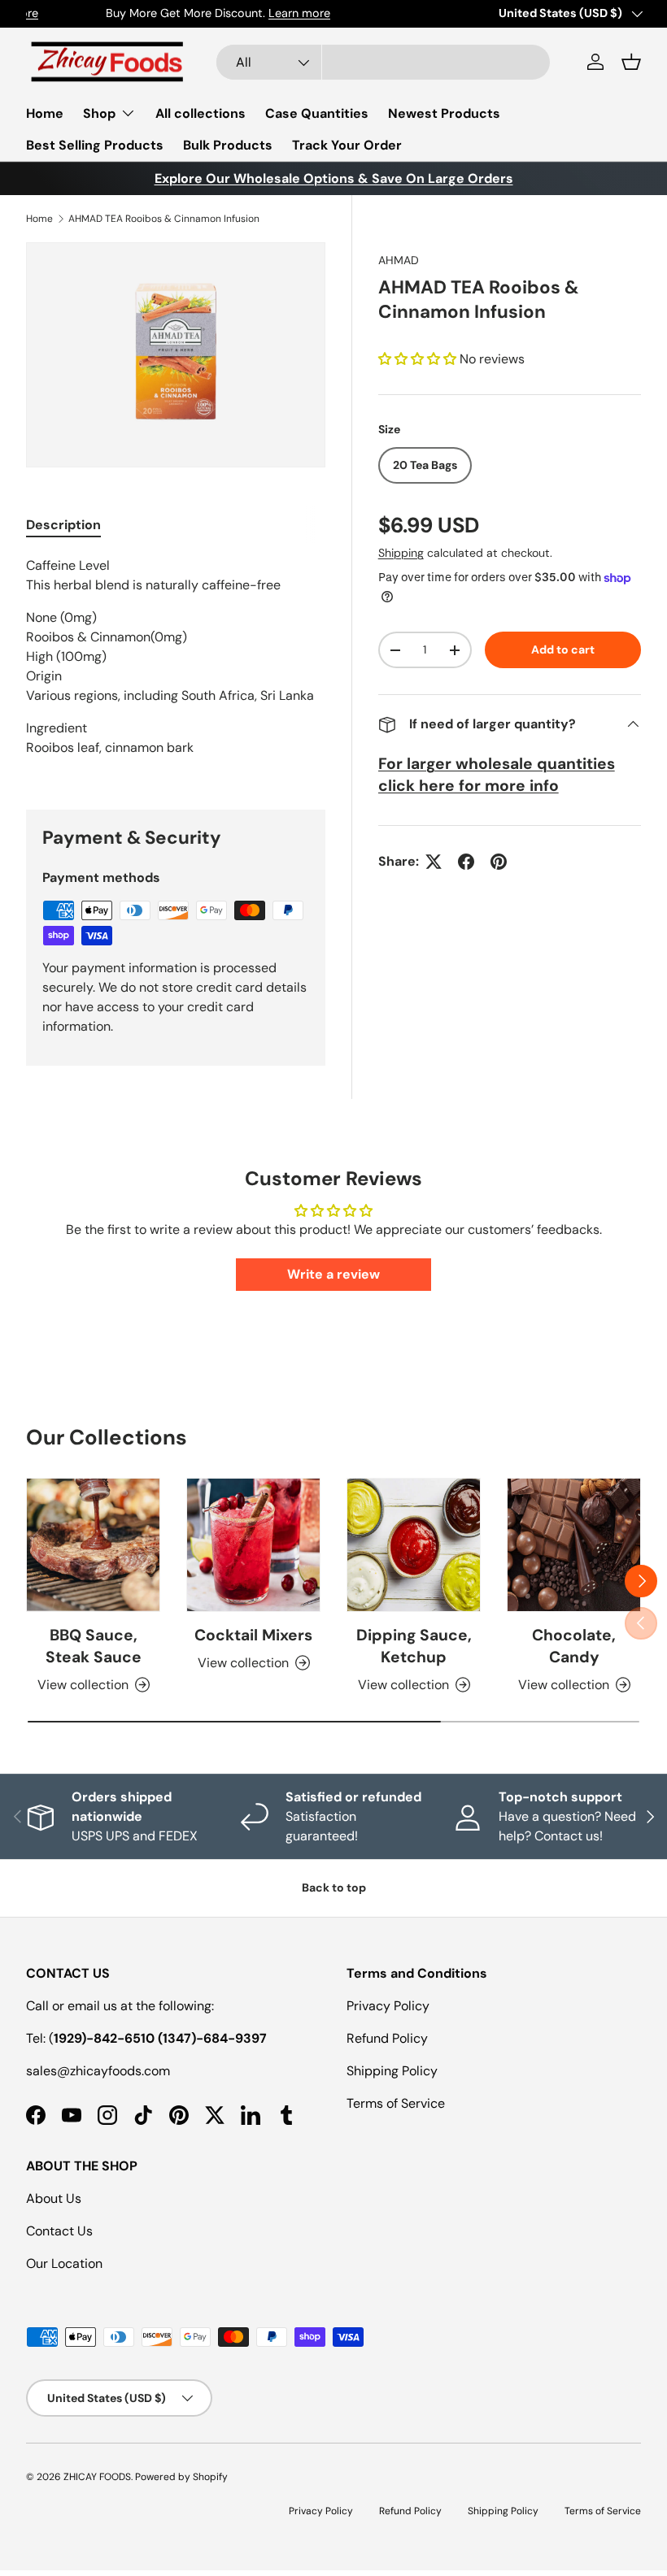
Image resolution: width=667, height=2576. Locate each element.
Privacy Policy (388, 2006)
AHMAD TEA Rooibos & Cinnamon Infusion (164, 219)
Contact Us (59, 2231)
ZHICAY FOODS (97, 2477)
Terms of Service (396, 2103)
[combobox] (383, 62)
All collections (201, 113)
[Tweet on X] (434, 862)
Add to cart (563, 649)
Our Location (64, 2263)
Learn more (220, 13)
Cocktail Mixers (253, 1635)
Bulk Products (228, 145)
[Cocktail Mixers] (253, 1545)
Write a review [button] (333, 1274)
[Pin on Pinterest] (499, 862)
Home (45, 113)
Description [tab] (63, 525)
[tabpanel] (176, 663)
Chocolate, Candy (574, 1646)
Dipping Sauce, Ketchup (414, 1646)
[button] (631, 62)
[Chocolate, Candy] (574, 1545)
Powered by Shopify (181, 2477)
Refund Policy (387, 2038)
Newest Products (444, 113)
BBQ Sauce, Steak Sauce (94, 1646)
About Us (54, 2198)
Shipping (401, 553)
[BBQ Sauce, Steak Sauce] (93, 1545)
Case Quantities (317, 113)
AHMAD (399, 260)
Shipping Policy (392, 2071)
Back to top (334, 1887)
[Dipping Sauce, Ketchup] (414, 1545)
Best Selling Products (95, 145)
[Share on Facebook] (466, 862)
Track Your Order (347, 145)
